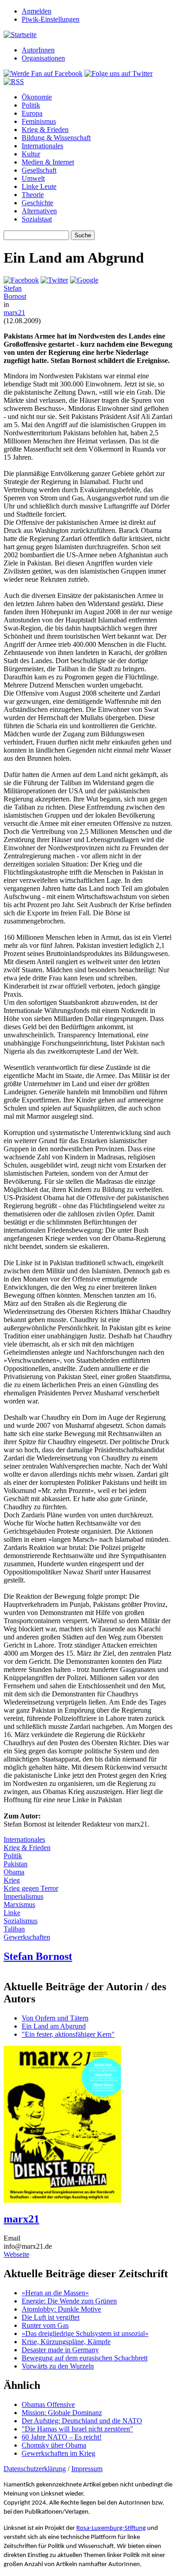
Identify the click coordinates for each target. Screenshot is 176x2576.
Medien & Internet (48, 162)
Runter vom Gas (45, 2325)
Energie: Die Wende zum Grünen (69, 2301)
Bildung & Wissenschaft (56, 138)
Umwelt (33, 178)
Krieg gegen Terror (31, 1888)
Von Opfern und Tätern (55, 2018)
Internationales (42, 146)
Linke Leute (39, 186)
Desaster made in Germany (60, 2350)
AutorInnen (38, 50)
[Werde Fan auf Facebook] (43, 73)
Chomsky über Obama (54, 2445)
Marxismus (19, 1905)
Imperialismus (23, 1896)
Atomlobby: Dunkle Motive (61, 2309)
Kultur (31, 154)
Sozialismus (21, 1921)
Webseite (16, 2254)
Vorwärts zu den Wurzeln (58, 2366)
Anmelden (37, 11)
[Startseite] (20, 35)
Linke (12, 1913)
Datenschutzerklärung (35, 2469)
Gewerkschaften (27, 1937)
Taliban (14, 1929)
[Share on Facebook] (21, 280)
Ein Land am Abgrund (54, 2026)
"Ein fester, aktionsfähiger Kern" (68, 2034)
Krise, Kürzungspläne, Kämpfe (66, 2342)
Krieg (12, 1880)
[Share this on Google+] (84, 280)
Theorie (33, 195)
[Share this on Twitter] (54, 280)
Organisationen (43, 58)
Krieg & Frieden (45, 130)
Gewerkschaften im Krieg (58, 2453)
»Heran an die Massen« (55, 2293)
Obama (14, 1872)
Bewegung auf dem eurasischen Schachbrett (85, 2358)
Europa (32, 113)
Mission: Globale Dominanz (62, 2413)
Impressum (87, 2469)
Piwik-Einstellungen (51, 19)
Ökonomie (37, 97)
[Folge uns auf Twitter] (118, 73)
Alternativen (39, 211)
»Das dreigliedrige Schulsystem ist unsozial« (85, 2333)
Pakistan (16, 1864)
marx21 (14, 313)
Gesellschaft (39, 170)
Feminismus (39, 121)
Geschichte (37, 203)
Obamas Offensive (48, 2404)
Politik (31, 105)
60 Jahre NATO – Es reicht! (62, 2437)
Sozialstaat (37, 219)
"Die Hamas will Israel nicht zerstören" (77, 2429)
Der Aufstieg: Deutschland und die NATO (82, 2421)
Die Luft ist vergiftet (51, 2317)
